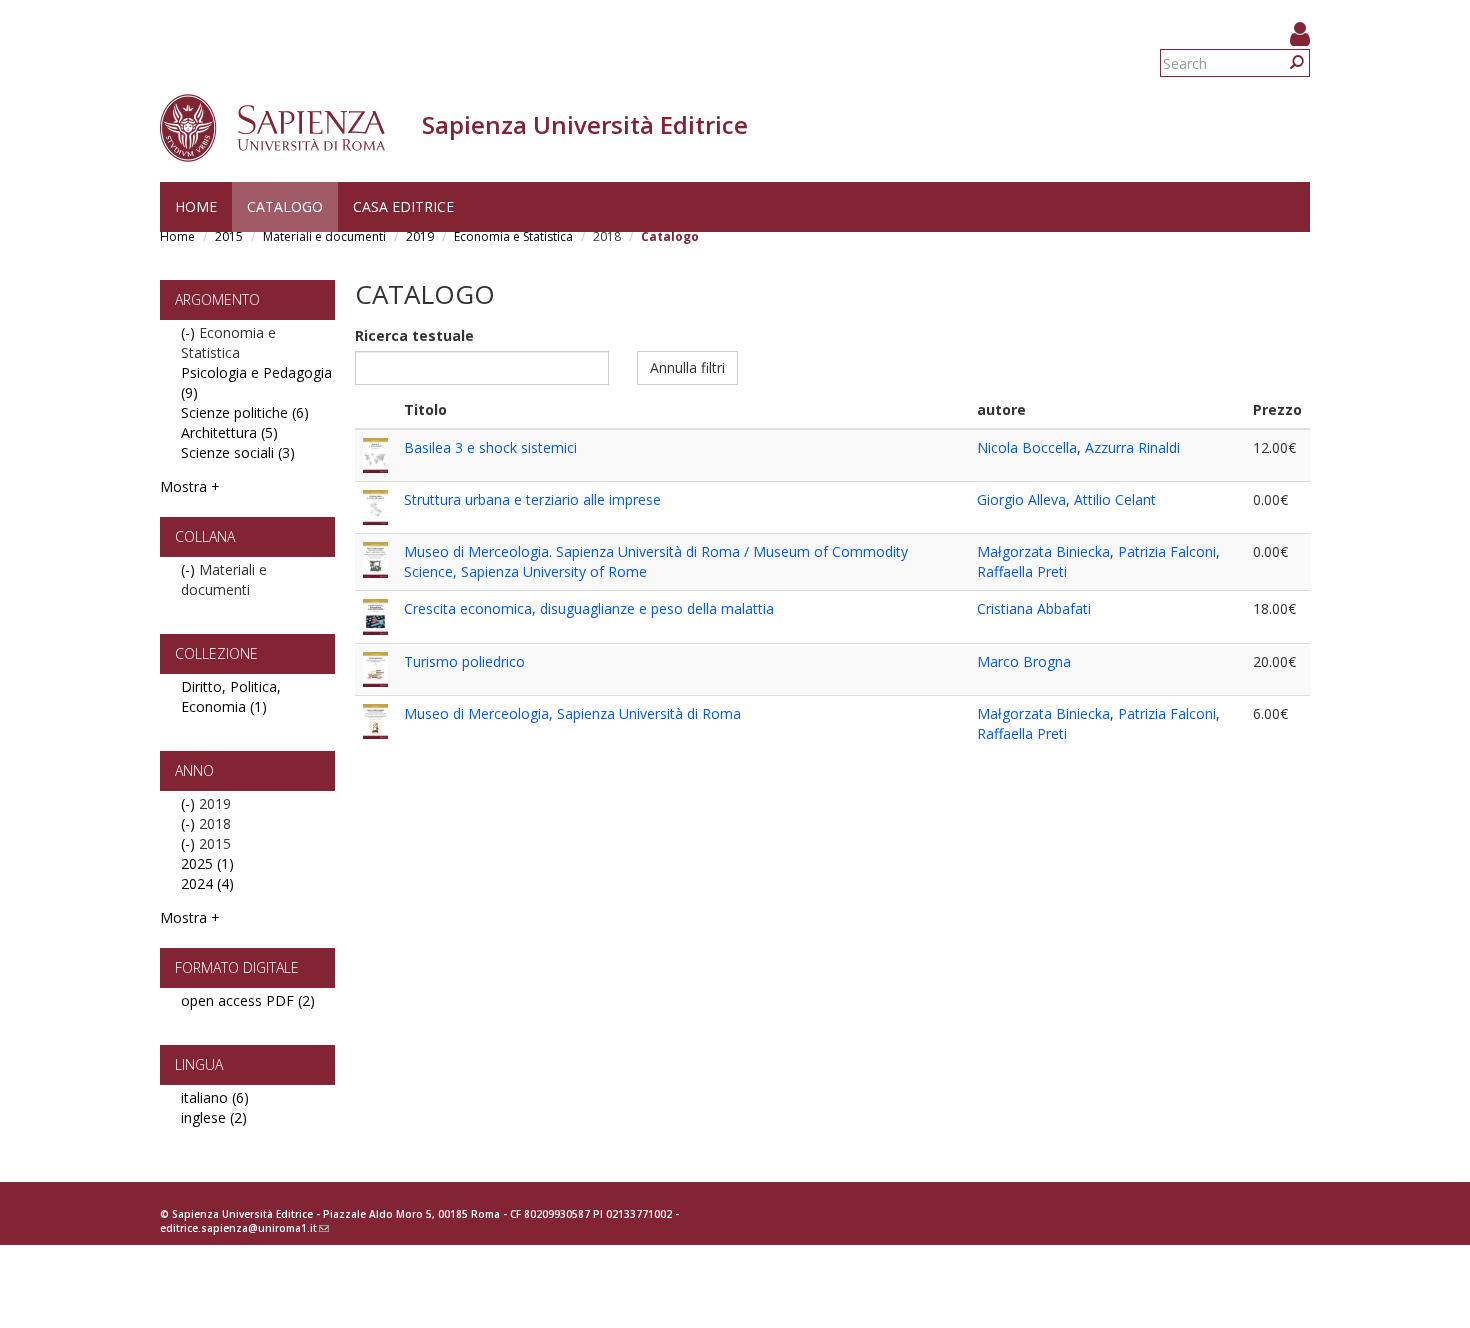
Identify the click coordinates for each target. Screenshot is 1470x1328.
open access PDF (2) (248, 1000)
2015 (229, 236)
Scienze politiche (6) (245, 412)
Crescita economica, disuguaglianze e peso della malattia (589, 608)
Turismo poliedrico (464, 661)
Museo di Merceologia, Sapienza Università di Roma (572, 713)
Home (196, 206)
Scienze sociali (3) (238, 452)
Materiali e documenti (324, 236)
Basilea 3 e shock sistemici (490, 447)
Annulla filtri (687, 367)
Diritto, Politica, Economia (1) (231, 696)
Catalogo (285, 206)
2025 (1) (207, 863)
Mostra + (190, 486)
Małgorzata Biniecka (1043, 551)
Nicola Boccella (1027, 447)
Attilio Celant (1115, 499)
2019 (420, 236)
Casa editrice (403, 206)
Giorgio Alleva (1021, 499)
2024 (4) (207, 883)
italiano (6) (215, 1097)
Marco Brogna (1024, 661)
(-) (190, 332)
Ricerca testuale (414, 335)
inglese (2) (214, 1117)
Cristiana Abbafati (1034, 608)
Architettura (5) (229, 432)
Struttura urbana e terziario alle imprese (532, 499)
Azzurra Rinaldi (1132, 447)
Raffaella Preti (1022, 571)
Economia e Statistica (513, 236)
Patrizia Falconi (1167, 551)
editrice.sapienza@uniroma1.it (244, 1228)
